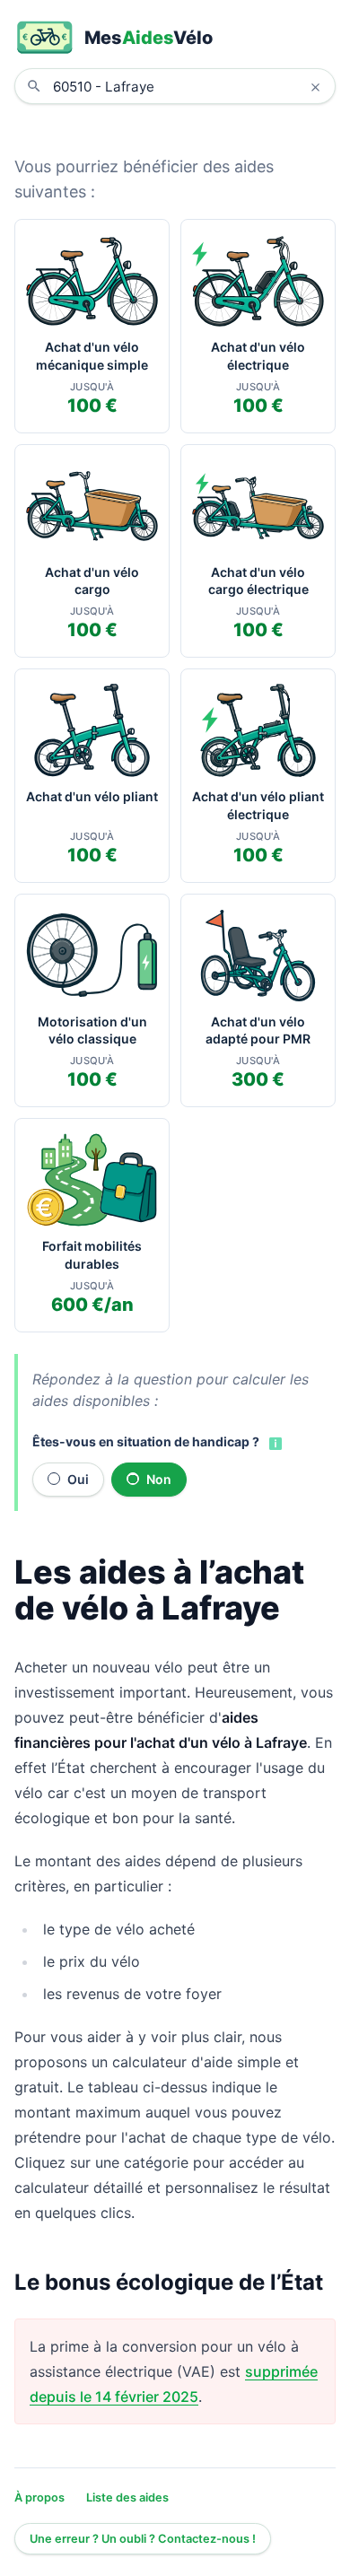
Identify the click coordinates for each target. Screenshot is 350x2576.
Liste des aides (127, 2497)
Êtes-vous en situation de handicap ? (146, 1441)
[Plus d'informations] (274, 1443)
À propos (39, 2497)
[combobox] (188, 86)
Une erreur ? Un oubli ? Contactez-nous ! (143, 2539)
